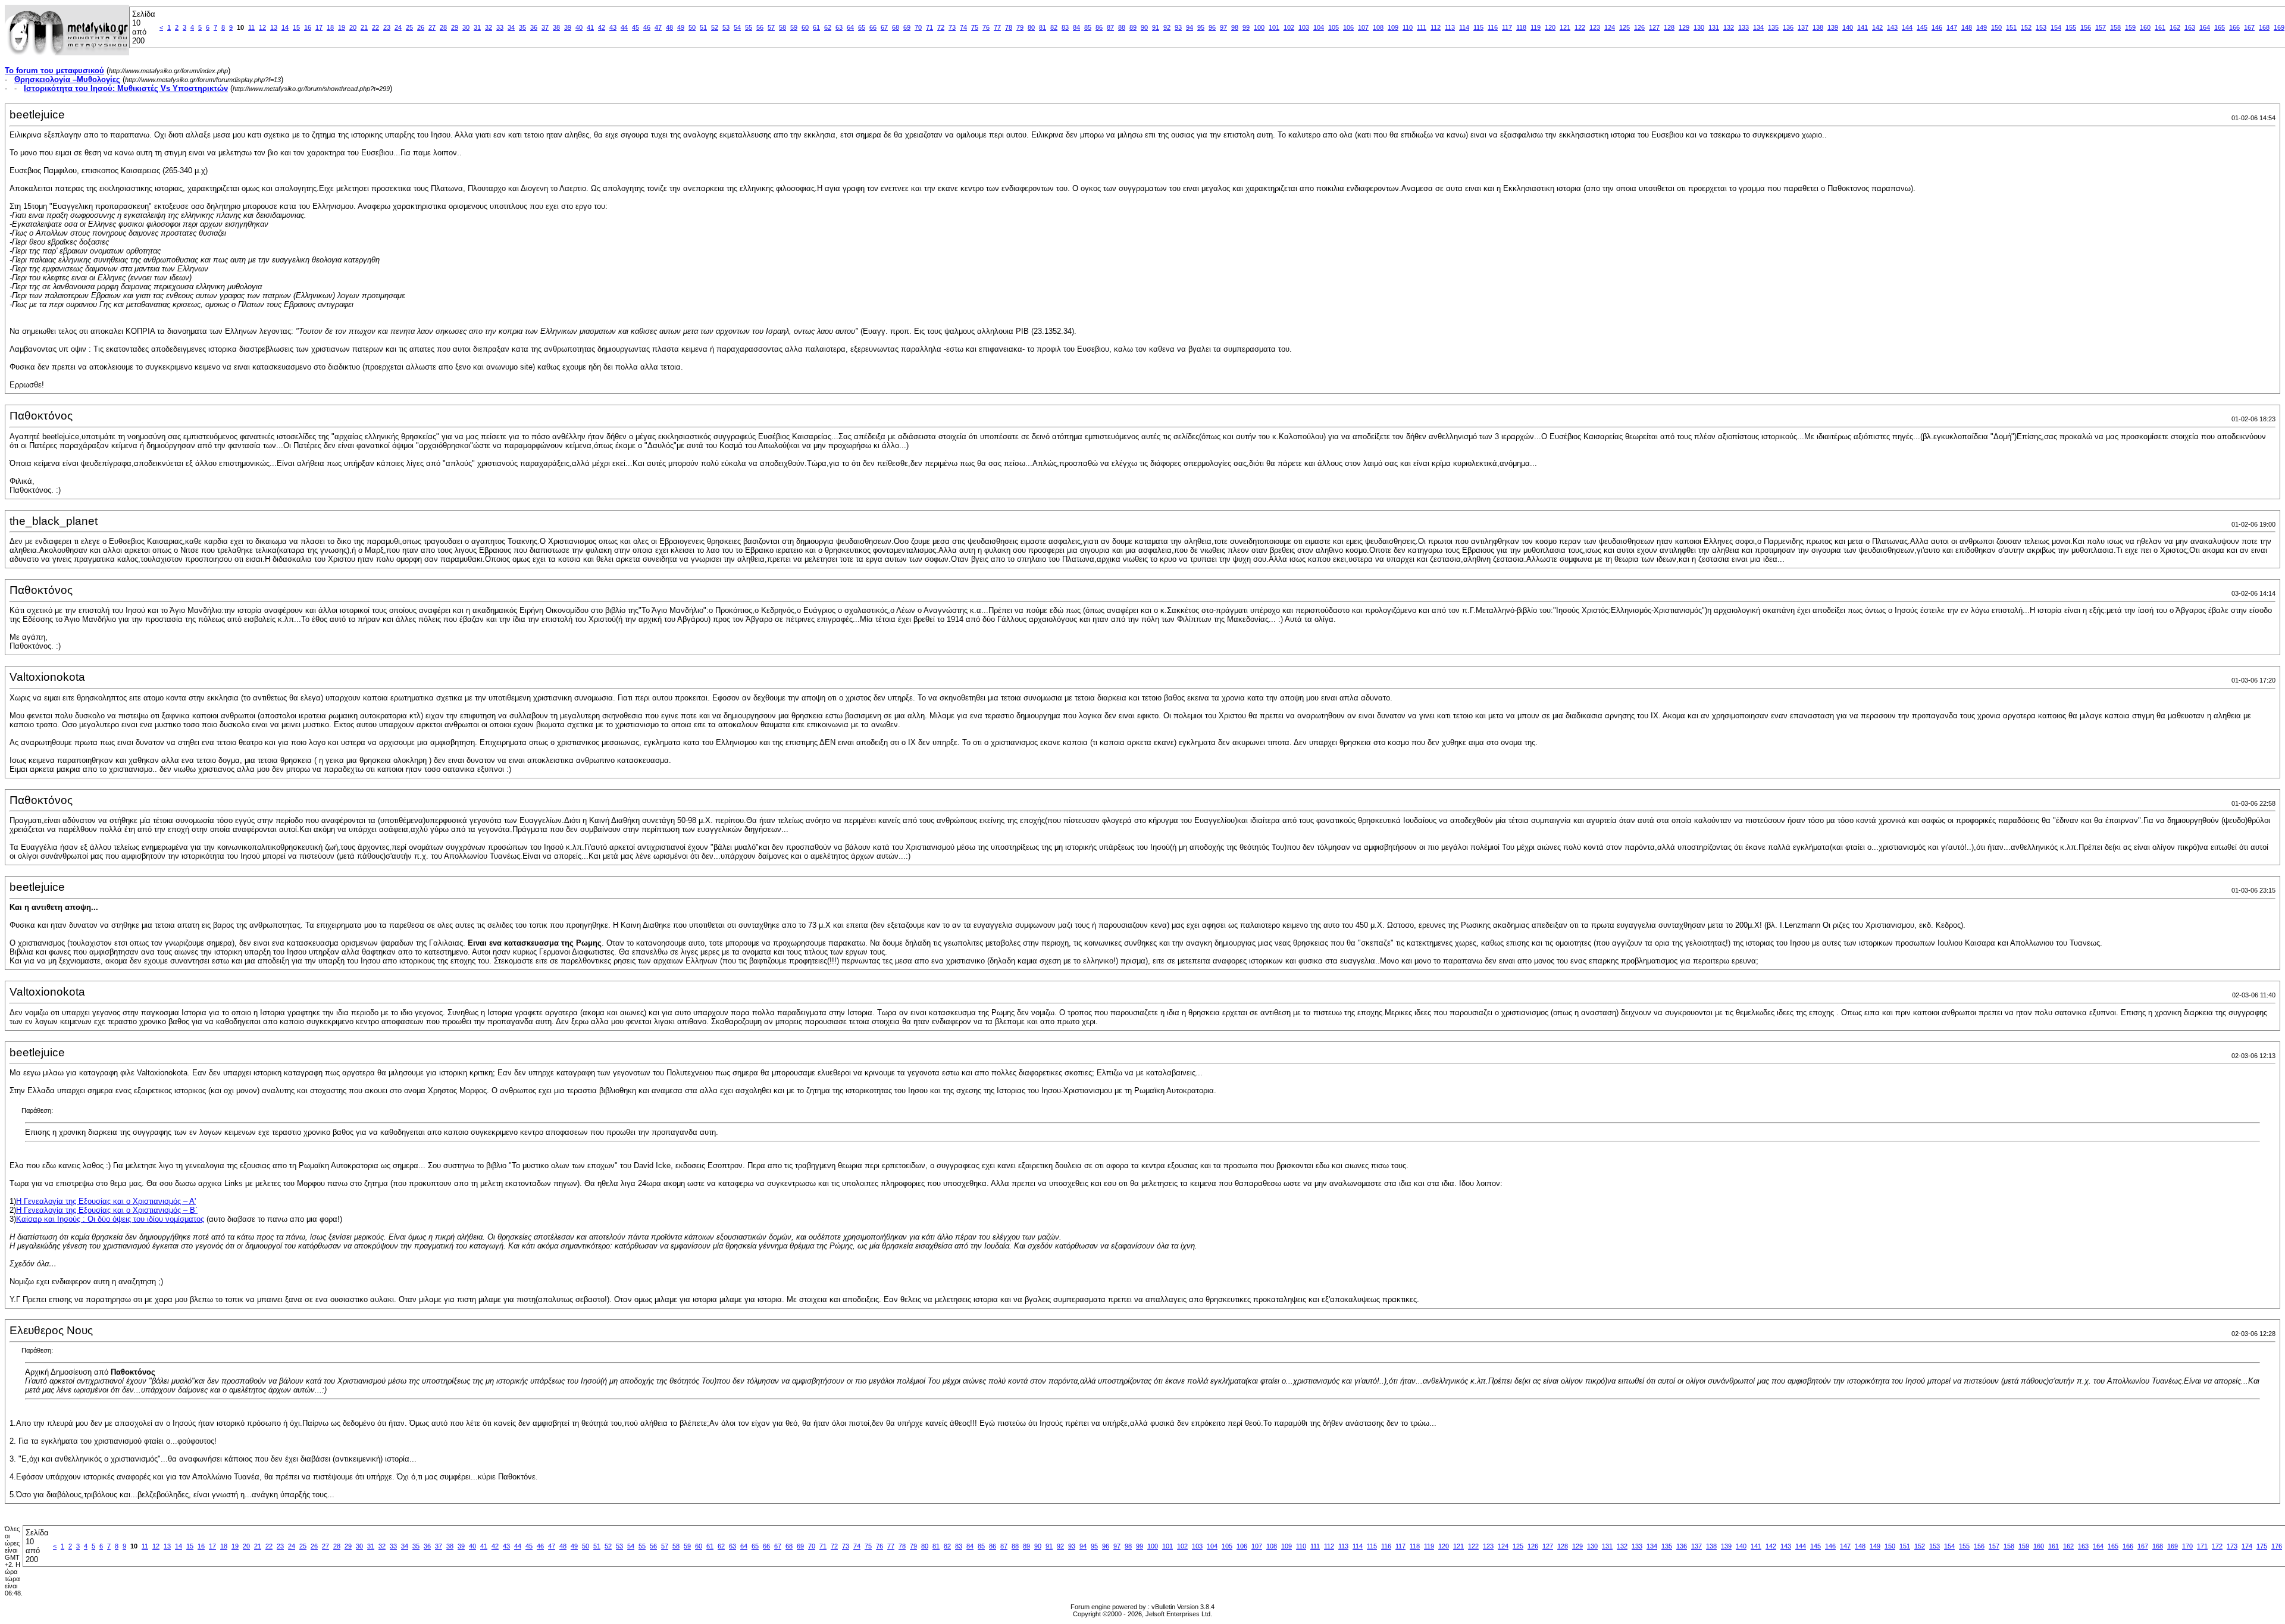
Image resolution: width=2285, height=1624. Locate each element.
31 (477, 27)
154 (2056, 27)
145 (1922, 27)
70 (918, 27)
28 (443, 27)
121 (1565, 27)
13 (274, 27)
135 (1773, 27)
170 (2187, 1546)
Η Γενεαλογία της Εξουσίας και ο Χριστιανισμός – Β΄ (107, 1210)
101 (1274, 27)
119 (1536, 27)
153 (2041, 27)
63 (839, 27)
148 (1967, 27)
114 (1464, 27)
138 (1818, 27)
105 (1334, 27)
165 (2220, 27)
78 (1009, 27)
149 (1982, 27)
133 (1744, 27)
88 (1122, 27)
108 (1378, 27)
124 (1610, 27)
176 (2277, 1546)
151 (2011, 27)
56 (760, 27)
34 (511, 27)
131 (1714, 27)
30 (466, 27)
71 (929, 27)
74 (963, 27)
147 (1952, 27)
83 (1065, 27)
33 (500, 27)
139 (1833, 27)
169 (2279, 27)
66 (873, 27)
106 (1348, 27)
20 (353, 27)
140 (1848, 27)
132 (1729, 27)
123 (1595, 27)
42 (602, 27)
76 (986, 27)
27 (432, 27)
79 (1020, 27)
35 (522, 27)
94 (1190, 27)
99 (1246, 27)
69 (907, 27)
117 (1507, 27)
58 (782, 27)
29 (455, 27)
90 (1144, 27)
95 (1201, 27)
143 (1892, 27)
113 (1450, 27)
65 (862, 27)
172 (2217, 1546)
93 (1178, 27)
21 (364, 27)
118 (1521, 27)
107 (1363, 27)
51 (703, 27)
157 (2101, 27)
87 (1110, 27)
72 (941, 27)
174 (2247, 1546)
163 (2190, 27)
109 (1393, 27)
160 (2145, 27)
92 (1167, 27)
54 (737, 27)
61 (816, 27)
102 (1289, 27)
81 (1043, 27)
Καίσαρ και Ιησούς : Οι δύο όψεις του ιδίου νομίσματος (110, 1219)
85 (1088, 27)
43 (613, 27)
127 (1654, 27)
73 (952, 27)
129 (1684, 27)
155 (2071, 27)
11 (251, 27)
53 (726, 27)
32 (489, 27)
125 (1624, 27)
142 (1877, 27)
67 (884, 27)
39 (568, 27)
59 (794, 27)
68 (896, 27)
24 (398, 27)
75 (975, 27)
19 (342, 27)
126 (1639, 27)
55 (749, 27)
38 (556, 27)
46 (647, 27)
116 (1493, 27)
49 (681, 27)
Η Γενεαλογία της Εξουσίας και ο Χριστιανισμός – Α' (106, 1201)
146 (1937, 27)
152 (2026, 27)
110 (1408, 27)
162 (2175, 27)
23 (387, 27)
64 (850, 27)
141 (1863, 27)
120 (1550, 27)
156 (2086, 27)
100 (1259, 27)
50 (692, 27)
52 (715, 27)
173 (2232, 1546)
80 (1031, 27)
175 (2262, 1546)
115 (1478, 27)
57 (771, 27)
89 (1133, 27)
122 (1580, 27)
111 (1422, 27)
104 (1319, 27)
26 (421, 27)
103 (1304, 27)
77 (997, 27)
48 (669, 27)
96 (1212, 27)
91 (1156, 27)
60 (805, 27)
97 (1223, 27)
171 (2202, 1546)
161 (2160, 27)
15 (296, 27)
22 (375, 27)
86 (1099, 27)
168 (2264, 27)
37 (545, 27)
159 (2130, 27)
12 (262, 27)
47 (658, 27)
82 (1054, 27)
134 (1758, 27)
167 (2249, 27)
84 (1076, 27)
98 (1235, 27)
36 (534, 27)
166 (2234, 27)
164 (2205, 27)
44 (624, 27)
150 (1996, 27)
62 (828, 27)
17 (319, 27)
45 (636, 27)
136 (1788, 27)
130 (1699, 27)
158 (2115, 27)
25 (409, 27)
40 (579, 27)
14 (285, 27)
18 (330, 27)
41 (590, 27)
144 (1907, 27)
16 (308, 27)
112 (1436, 27)
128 (1669, 27)
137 (1803, 27)
